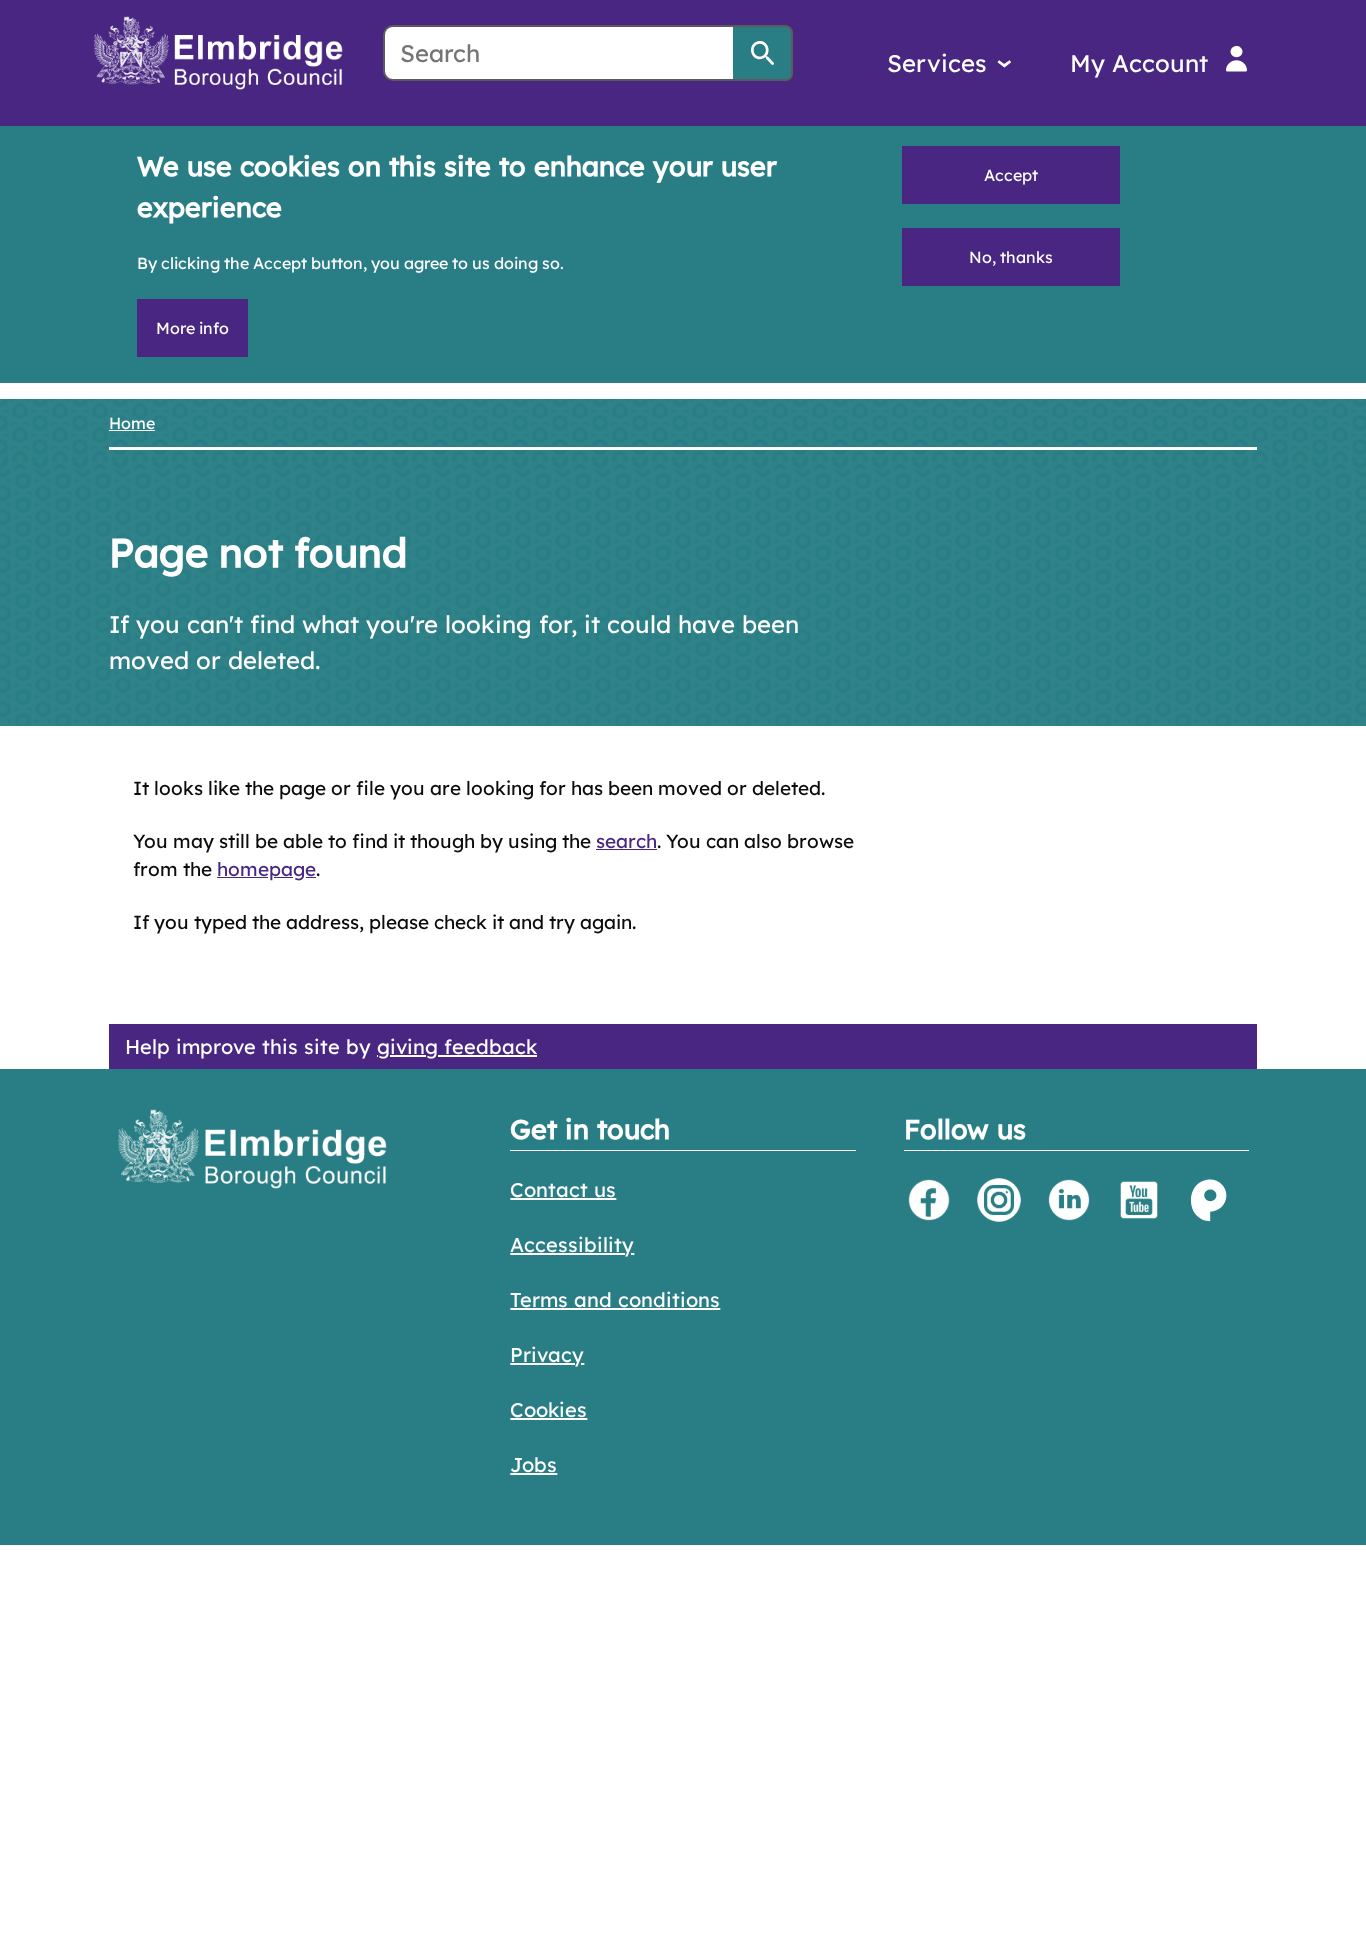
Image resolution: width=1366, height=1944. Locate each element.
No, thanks (1011, 257)
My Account (1139, 63)
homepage (266, 869)
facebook (929, 1200)
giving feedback (457, 1046)
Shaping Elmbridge (1209, 1200)
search (626, 841)
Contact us (563, 1189)
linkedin (1069, 1200)
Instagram (999, 1200)
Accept (1011, 175)
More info (192, 328)
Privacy (547, 1354)
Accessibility (572, 1244)
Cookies (548, 1409)
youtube (1139, 1200)
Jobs (533, 1464)
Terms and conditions (615, 1299)
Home (132, 423)
